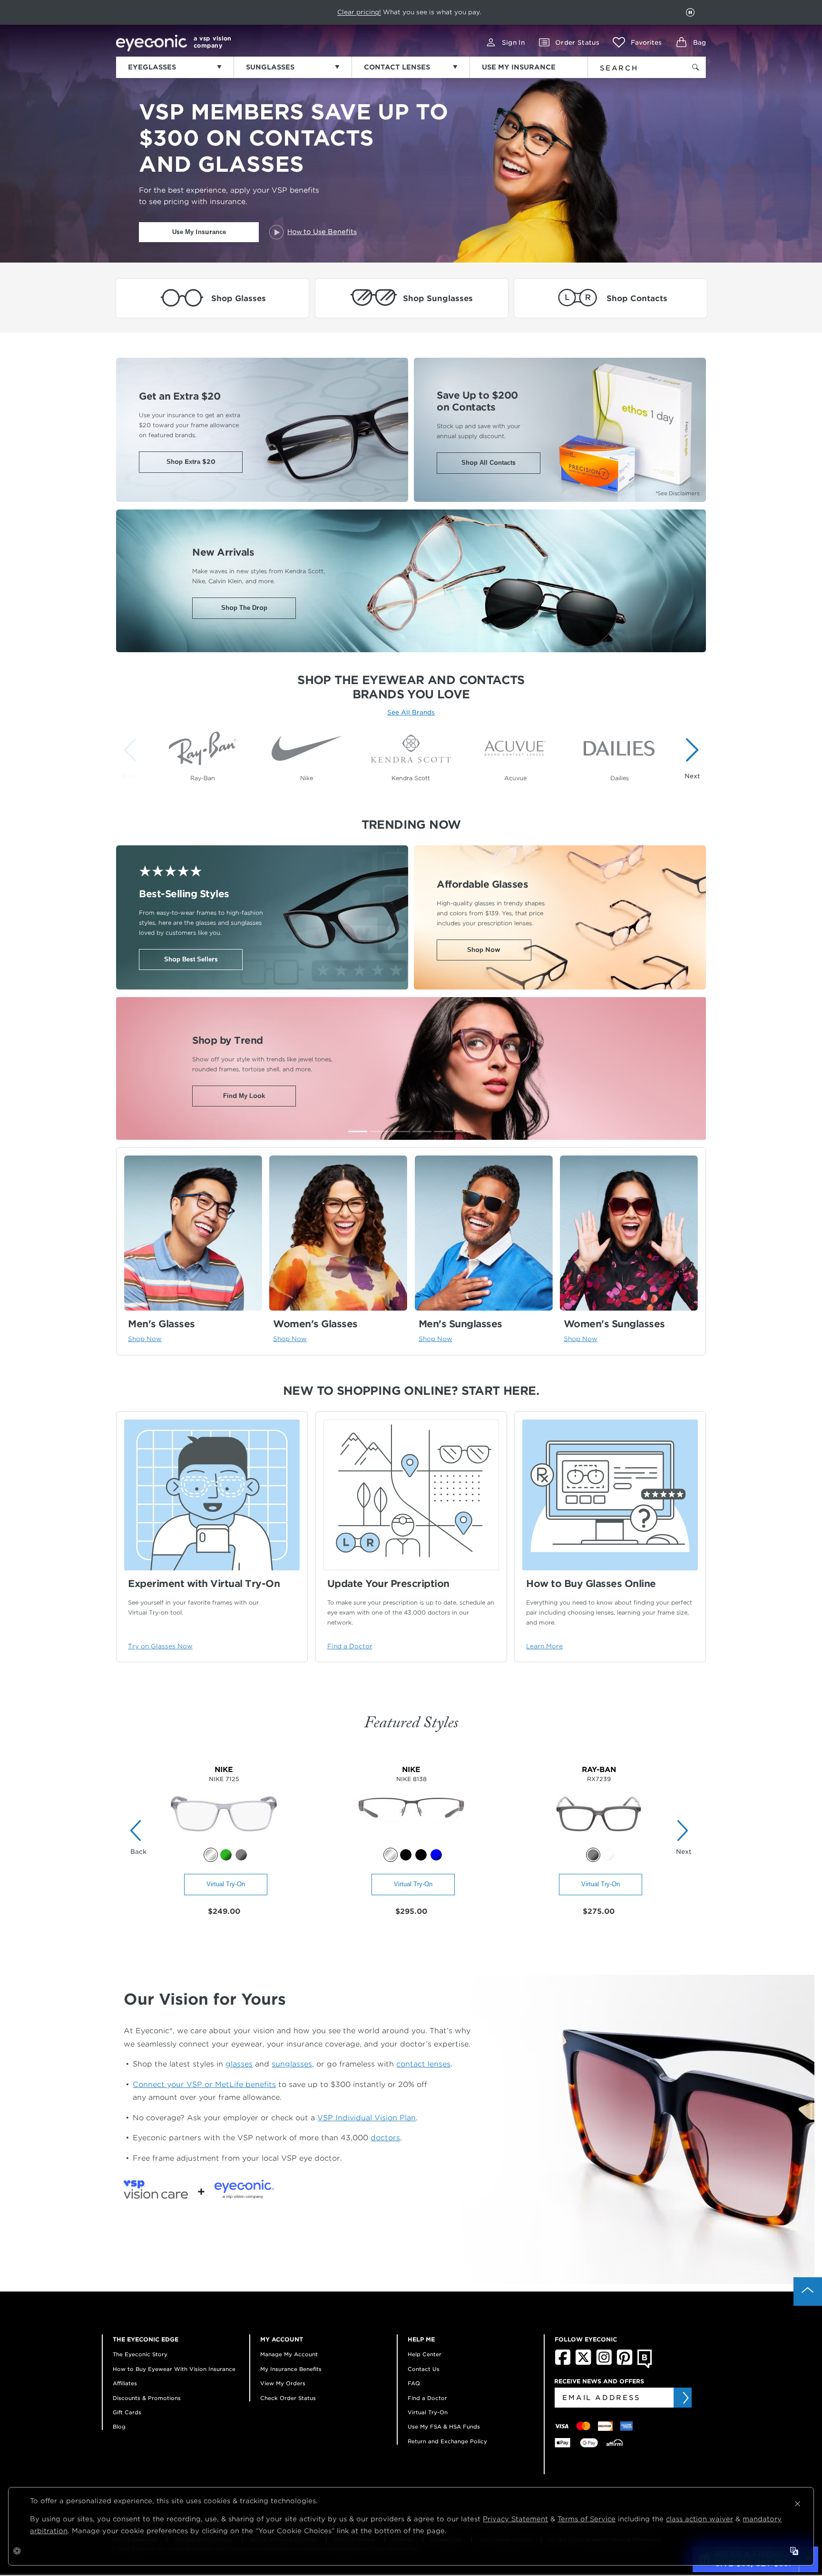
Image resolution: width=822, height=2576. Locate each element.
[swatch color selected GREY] (593, 1855)
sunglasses (292, 2064)
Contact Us (424, 2369)
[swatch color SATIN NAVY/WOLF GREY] (436, 1855)
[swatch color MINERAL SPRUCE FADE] (226, 1855)
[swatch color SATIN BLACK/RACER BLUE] (421, 1855)
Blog (119, 2427)
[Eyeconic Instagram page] (604, 2363)
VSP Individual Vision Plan (367, 2118)
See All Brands (411, 712)
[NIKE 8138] (411, 1843)
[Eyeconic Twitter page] (583, 2363)
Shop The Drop (244, 608)
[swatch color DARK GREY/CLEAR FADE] (241, 1855)
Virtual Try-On (226, 1884)
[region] (411, 753)
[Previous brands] (132, 758)
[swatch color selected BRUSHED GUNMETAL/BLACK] (391, 1855)
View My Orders (283, 2383)
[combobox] (631, 66)
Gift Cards (127, 2412)
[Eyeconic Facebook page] (563, 2363)
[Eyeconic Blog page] (645, 2366)
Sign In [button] (513, 43)
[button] (637, 42)
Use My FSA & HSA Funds (444, 2427)
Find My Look (244, 1096)
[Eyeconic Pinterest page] (625, 2363)
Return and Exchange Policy (447, 2441)
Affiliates (125, 2383)
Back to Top (808, 2292)
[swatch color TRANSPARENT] (608, 1855)
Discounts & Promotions (147, 2398)
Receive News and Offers (599, 2381)
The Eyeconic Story (140, 2354)
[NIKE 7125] (224, 1843)
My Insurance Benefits (291, 2369)
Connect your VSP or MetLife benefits (204, 2084)
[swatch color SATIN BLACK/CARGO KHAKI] (406, 1855)
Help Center (425, 2354)
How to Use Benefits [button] (322, 232)
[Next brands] (690, 758)
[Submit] (685, 2398)
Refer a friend (389, 12)
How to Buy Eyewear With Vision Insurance (174, 2369)
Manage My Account (289, 2354)
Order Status (577, 43)
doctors (385, 2138)
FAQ (414, 2383)
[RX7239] (599, 1843)
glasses (239, 2064)
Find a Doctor (427, 2398)
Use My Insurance (199, 232)
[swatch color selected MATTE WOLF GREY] (211, 1855)
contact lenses (423, 2064)
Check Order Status (288, 2398)
